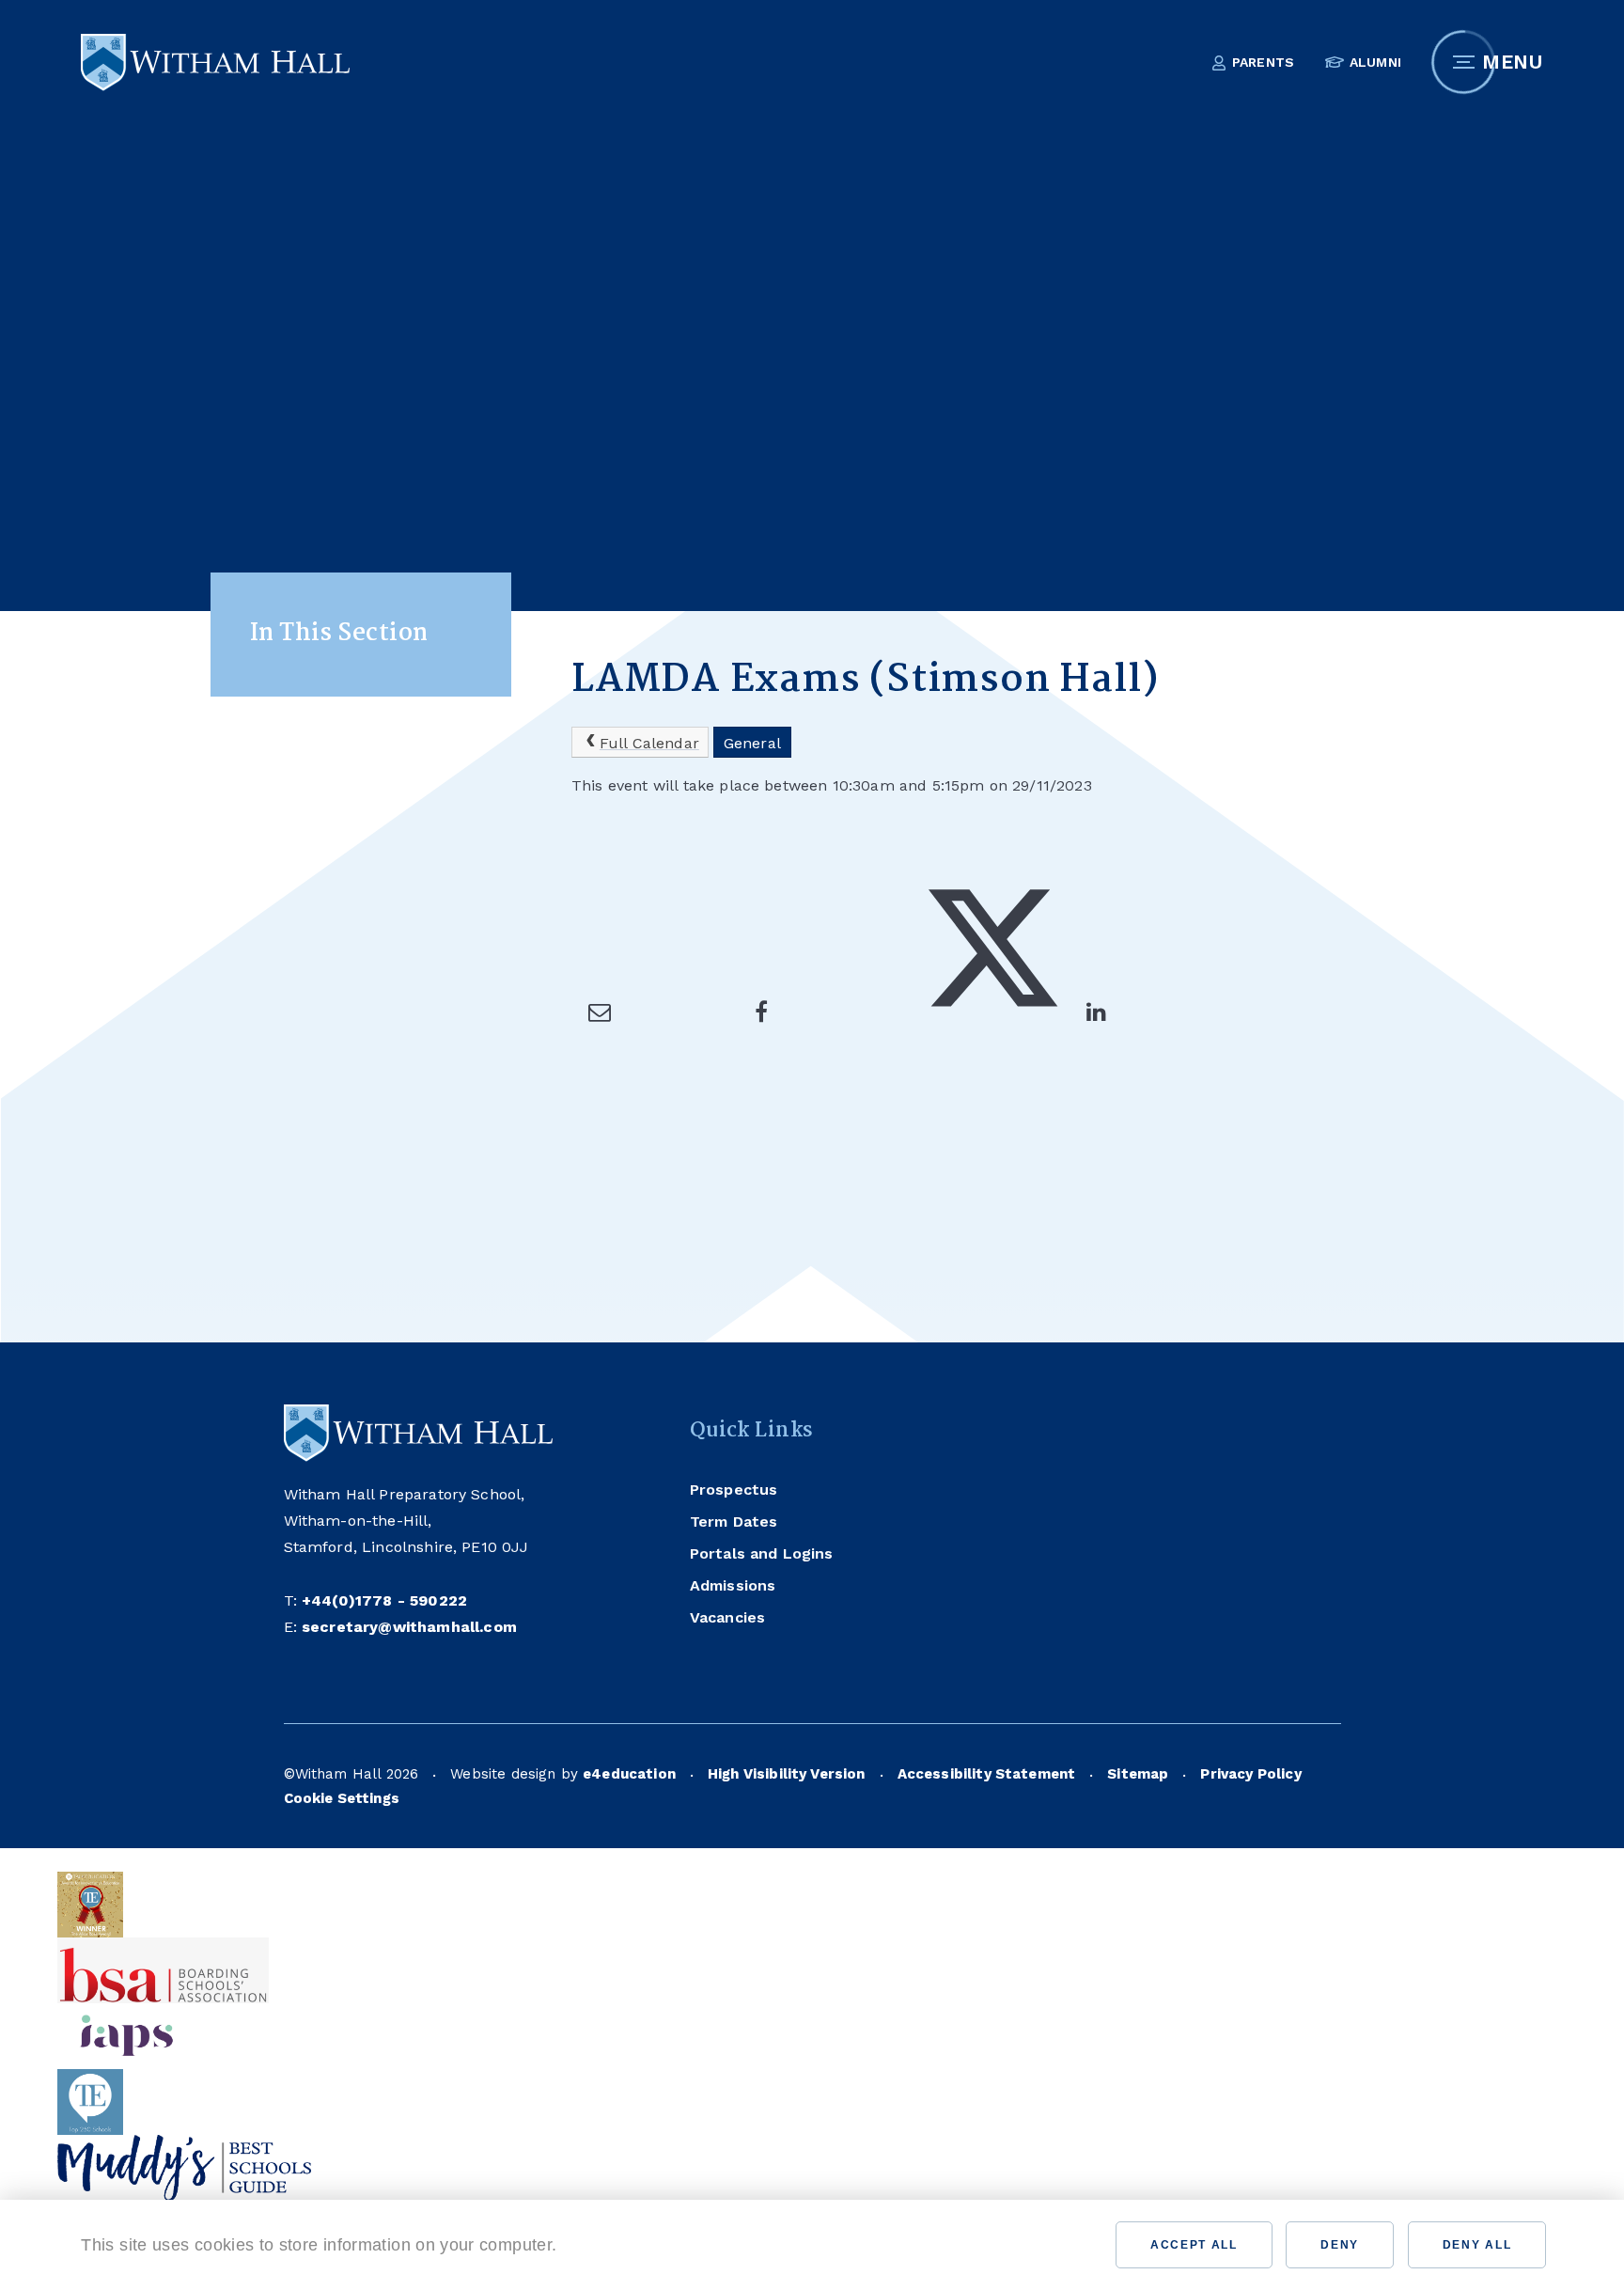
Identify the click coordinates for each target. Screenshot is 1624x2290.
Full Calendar (649, 743)
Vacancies (727, 1617)
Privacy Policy (1250, 1774)
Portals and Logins (762, 1553)
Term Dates (734, 1521)
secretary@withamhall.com (409, 1627)
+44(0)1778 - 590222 (384, 1600)
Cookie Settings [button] (342, 1798)
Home (593, 580)
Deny (1340, 2245)
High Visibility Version (787, 1774)
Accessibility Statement (987, 1774)
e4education (629, 1774)
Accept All (1194, 2245)
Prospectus (734, 1490)
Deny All (1477, 2245)
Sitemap (1138, 1774)
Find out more (632, 2245)
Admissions (733, 1585)
